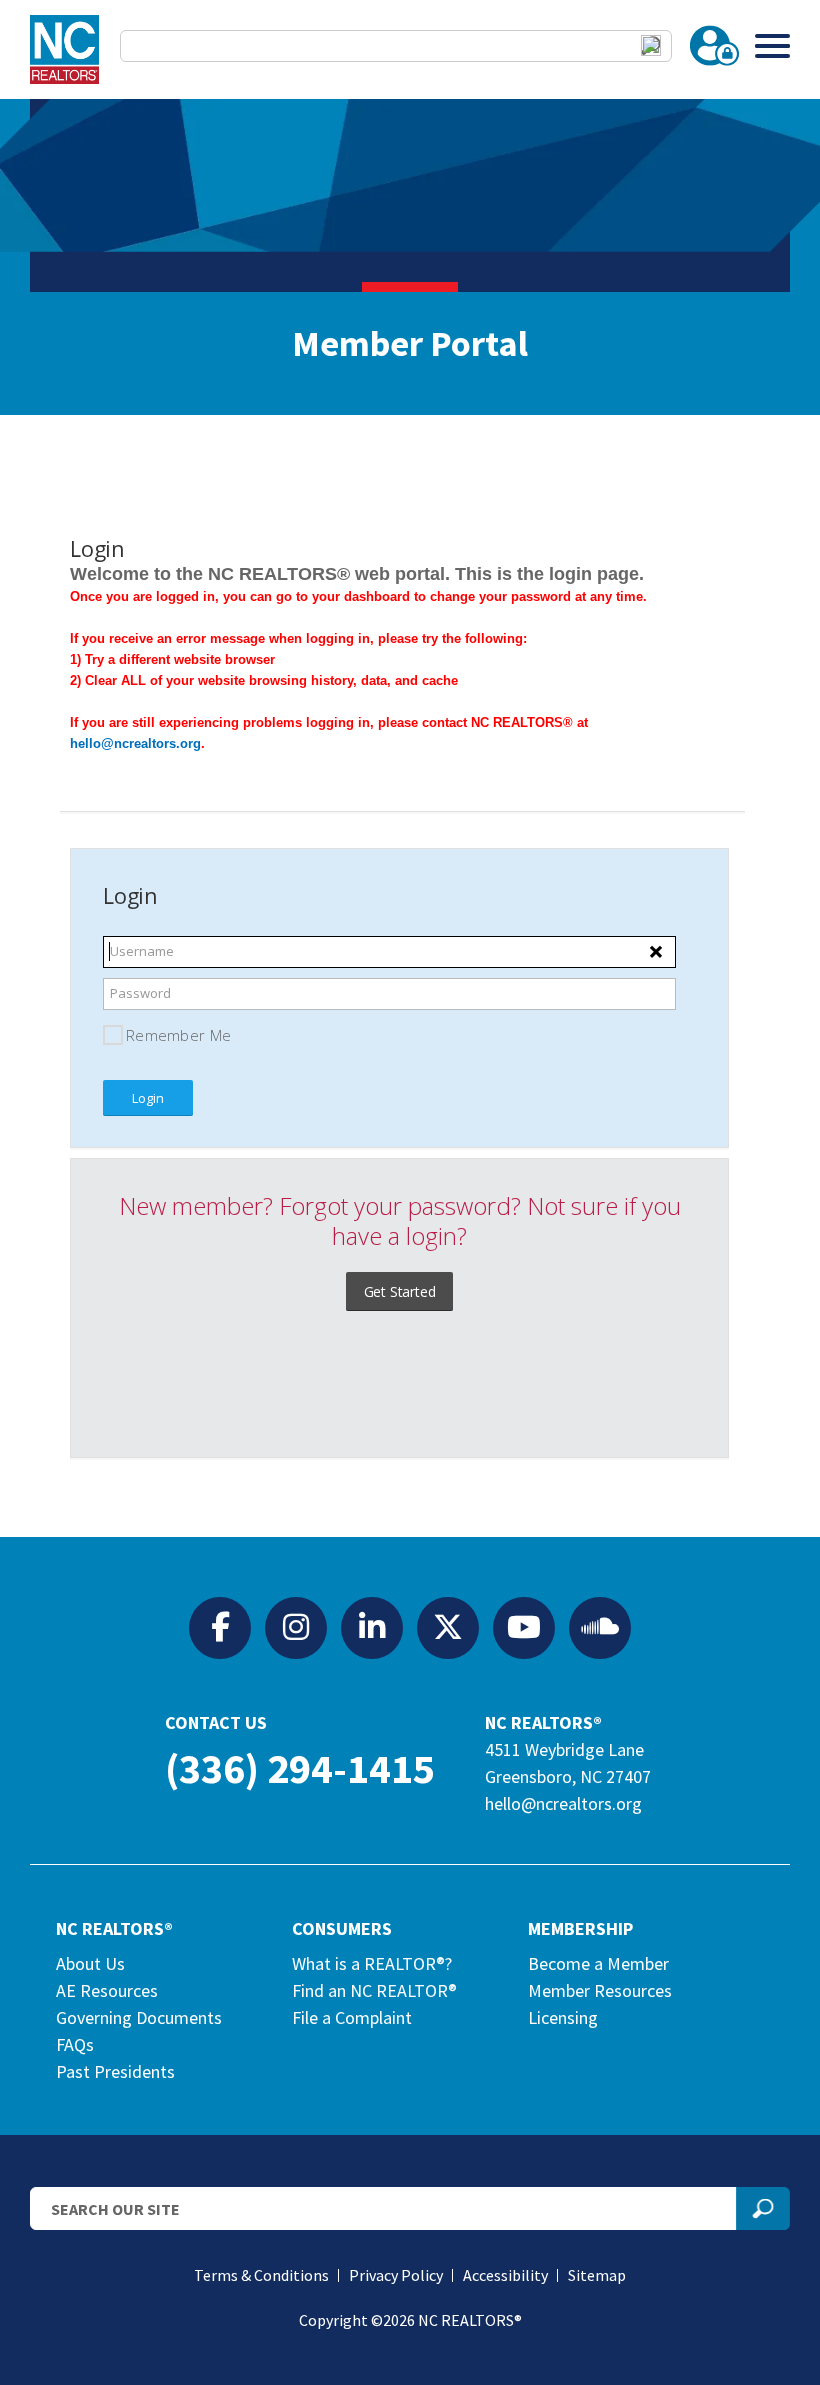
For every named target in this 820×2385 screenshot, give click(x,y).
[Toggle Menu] (772, 45)
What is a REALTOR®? (372, 1963)
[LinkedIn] (372, 1627)
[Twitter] (448, 1627)
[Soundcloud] (600, 1627)
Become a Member (598, 1963)
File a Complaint (352, 2017)
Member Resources (600, 1990)
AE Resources (107, 1990)
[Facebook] (220, 1627)
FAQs (75, 2044)
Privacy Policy (396, 2275)
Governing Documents (139, 2017)
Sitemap (597, 2275)
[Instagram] (296, 1627)
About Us (90, 1963)
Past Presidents (115, 2071)
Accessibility (505, 2275)
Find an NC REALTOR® (374, 1990)
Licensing (563, 2017)
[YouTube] (524, 1627)
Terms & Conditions (261, 2275)
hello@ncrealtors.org (563, 1803)
